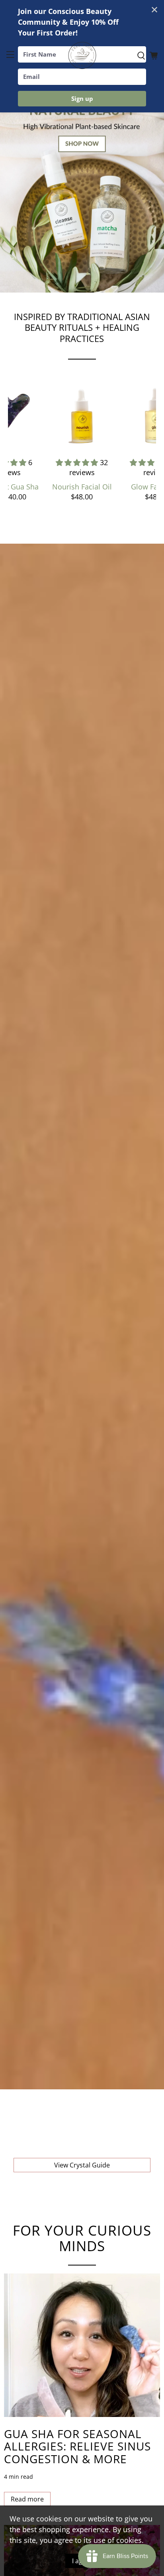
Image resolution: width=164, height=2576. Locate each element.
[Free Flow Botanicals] (82, 56)
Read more (27, 2499)
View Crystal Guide (82, 2165)
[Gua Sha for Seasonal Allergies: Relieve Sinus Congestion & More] (82, 2345)
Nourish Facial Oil (82, 487)
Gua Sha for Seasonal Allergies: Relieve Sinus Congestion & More (77, 2446)
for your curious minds (82, 2238)
